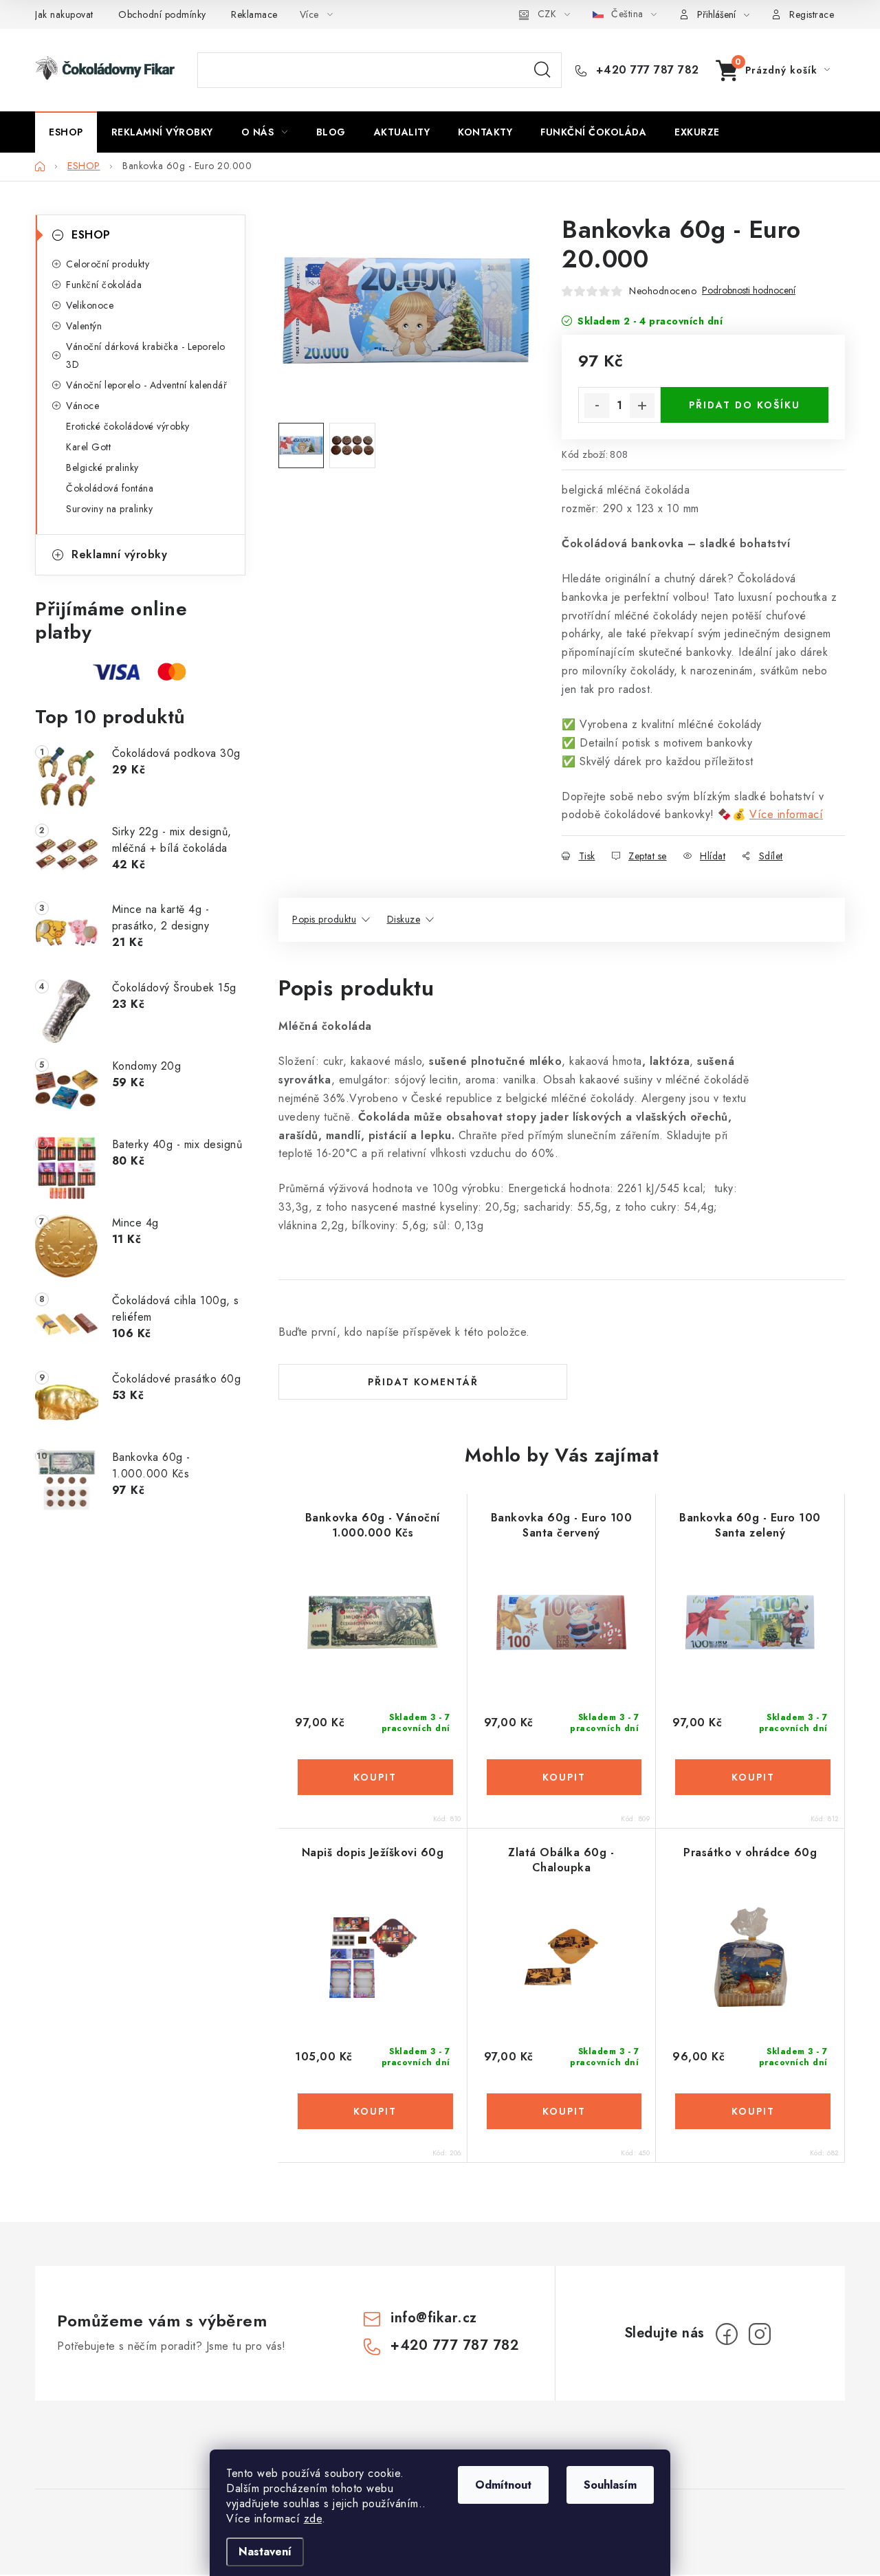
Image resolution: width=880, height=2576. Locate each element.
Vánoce (82, 406)
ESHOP (91, 235)
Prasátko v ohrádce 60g (750, 1853)
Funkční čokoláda (104, 285)
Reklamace (254, 14)
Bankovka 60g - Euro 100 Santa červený (562, 1526)
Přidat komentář (423, 1382)
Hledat (542, 70)
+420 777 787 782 (646, 70)
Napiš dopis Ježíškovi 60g (373, 1853)
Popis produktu (324, 919)
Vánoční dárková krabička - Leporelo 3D (146, 355)
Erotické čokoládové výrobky (128, 426)
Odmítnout (503, 2485)
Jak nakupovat (64, 14)
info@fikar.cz (434, 2318)
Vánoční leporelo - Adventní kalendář (146, 385)
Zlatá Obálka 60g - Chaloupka (561, 1860)
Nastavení (265, 2552)
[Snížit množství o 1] (597, 406)
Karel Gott (88, 447)
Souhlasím (610, 2485)
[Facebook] (727, 2334)
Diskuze (404, 919)
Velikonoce (90, 305)
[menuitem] (66, 132)
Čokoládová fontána (110, 488)
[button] (373, 1777)
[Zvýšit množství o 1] (642, 406)
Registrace (812, 14)
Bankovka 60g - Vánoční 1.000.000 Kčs (373, 1526)
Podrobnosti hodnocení (749, 290)
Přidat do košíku (745, 405)
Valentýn (84, 326)
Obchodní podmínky (162, 14)
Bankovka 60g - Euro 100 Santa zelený (750, 1526)
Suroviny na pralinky (109, 509)
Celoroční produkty (108, 264)
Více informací (786, 814)
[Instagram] (760, 2334)
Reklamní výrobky (119, 554)
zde (313, 2519)
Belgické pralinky (102, 467)
